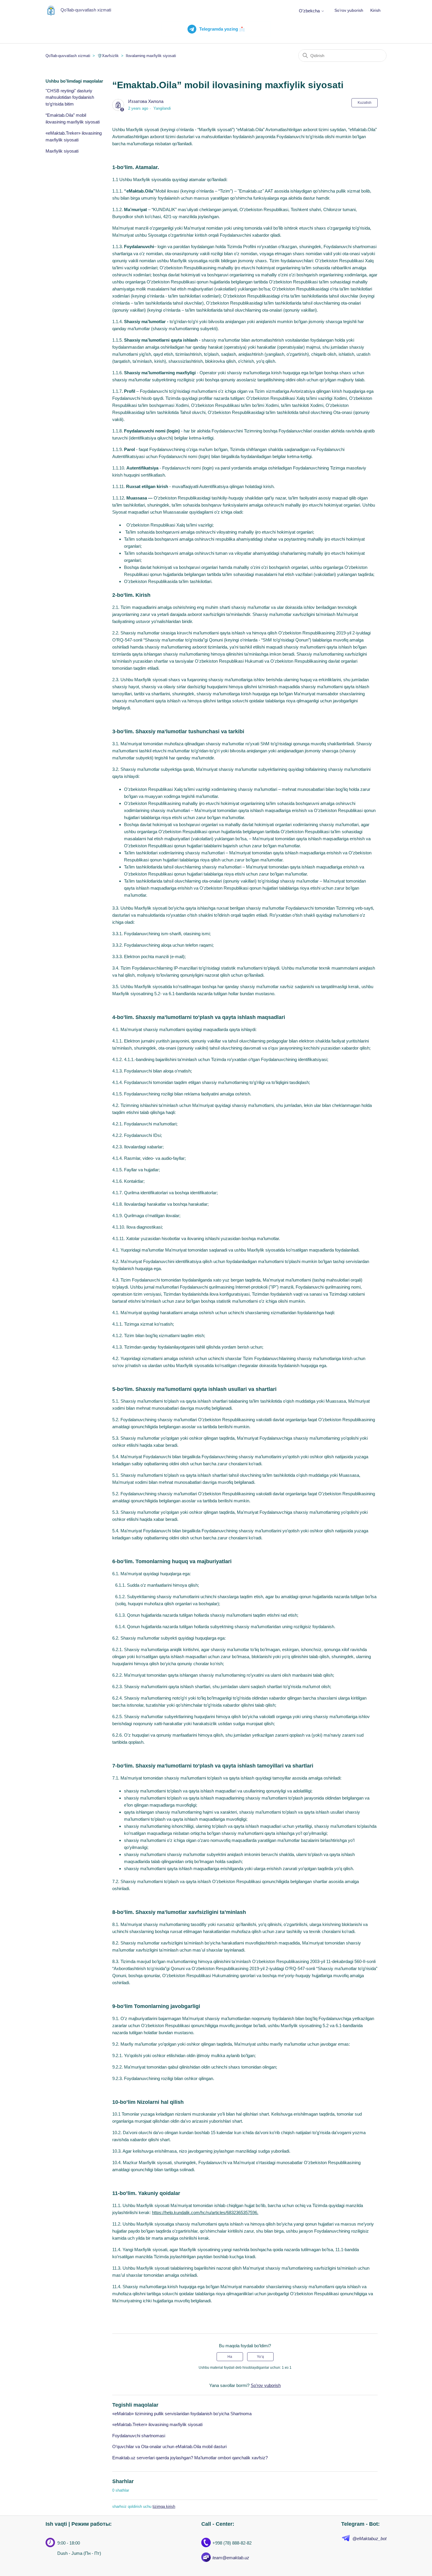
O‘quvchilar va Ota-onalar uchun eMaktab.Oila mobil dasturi (169, 2446)
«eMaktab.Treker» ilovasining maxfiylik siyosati (74, 136)
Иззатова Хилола (146, 101)
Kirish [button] (375, 10)
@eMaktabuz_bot (369, 2539)
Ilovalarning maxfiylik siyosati (151, 56)
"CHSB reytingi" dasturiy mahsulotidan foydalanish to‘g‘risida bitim (70, 97)
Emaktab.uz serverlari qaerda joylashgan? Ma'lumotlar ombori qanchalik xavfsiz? (190, 2458)
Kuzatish (365, 103)
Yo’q (260, 2357)
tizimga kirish (164, 2506)
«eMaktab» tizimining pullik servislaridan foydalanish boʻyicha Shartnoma (182, 2414)
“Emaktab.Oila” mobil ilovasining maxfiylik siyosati (73, 118)
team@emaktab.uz (231, 2558)
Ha (230, 2357)
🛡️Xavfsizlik (108, 56)
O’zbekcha (310, 11)
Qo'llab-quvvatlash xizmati (68, 56)
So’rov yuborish (349, 10)
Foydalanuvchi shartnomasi (139, 2436)
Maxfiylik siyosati (62, 151)
